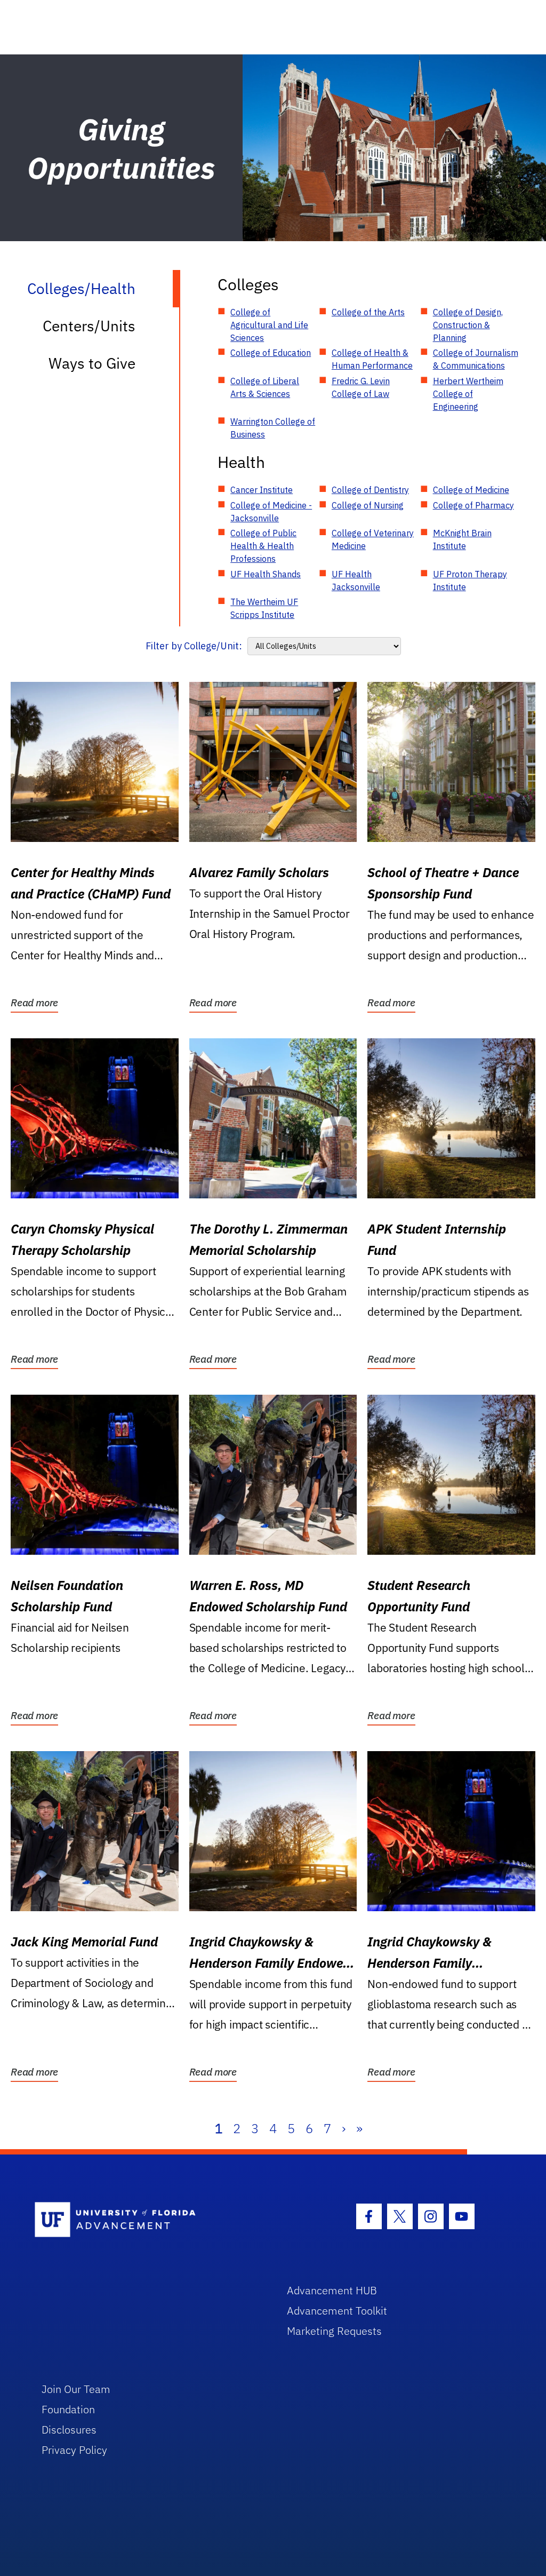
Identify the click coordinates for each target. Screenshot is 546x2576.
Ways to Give (92, 363)
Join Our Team (76, 2389)
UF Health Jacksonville (356, 581)
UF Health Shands (266, 574)
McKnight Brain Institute (462, 539)
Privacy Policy (74, 2450)
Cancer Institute (262, 490)
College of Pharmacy (473, 505)
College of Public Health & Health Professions (263, 546)
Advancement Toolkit (337, 2311)
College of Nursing (368, 505)
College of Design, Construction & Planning (468, 325)
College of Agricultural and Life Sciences (269, 325)
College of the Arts (368, 312)
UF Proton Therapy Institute (470, 581)
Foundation (68, 2409)
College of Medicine (471, 490)
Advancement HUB (332, 2290)
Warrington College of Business (273, 428)
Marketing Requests (334, 2331)
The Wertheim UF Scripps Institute (264, 608)
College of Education (271, 353)
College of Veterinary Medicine (373, 539)
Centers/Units (89, 326)
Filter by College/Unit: (194, 646)
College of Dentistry (370, 490)
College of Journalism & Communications (476, 359)
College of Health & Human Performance (372, 359)
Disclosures (69, 2430)
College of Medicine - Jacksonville (271, 512)
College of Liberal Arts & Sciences (265, 387)
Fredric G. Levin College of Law (361, 387)
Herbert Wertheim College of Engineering (468, 394)
